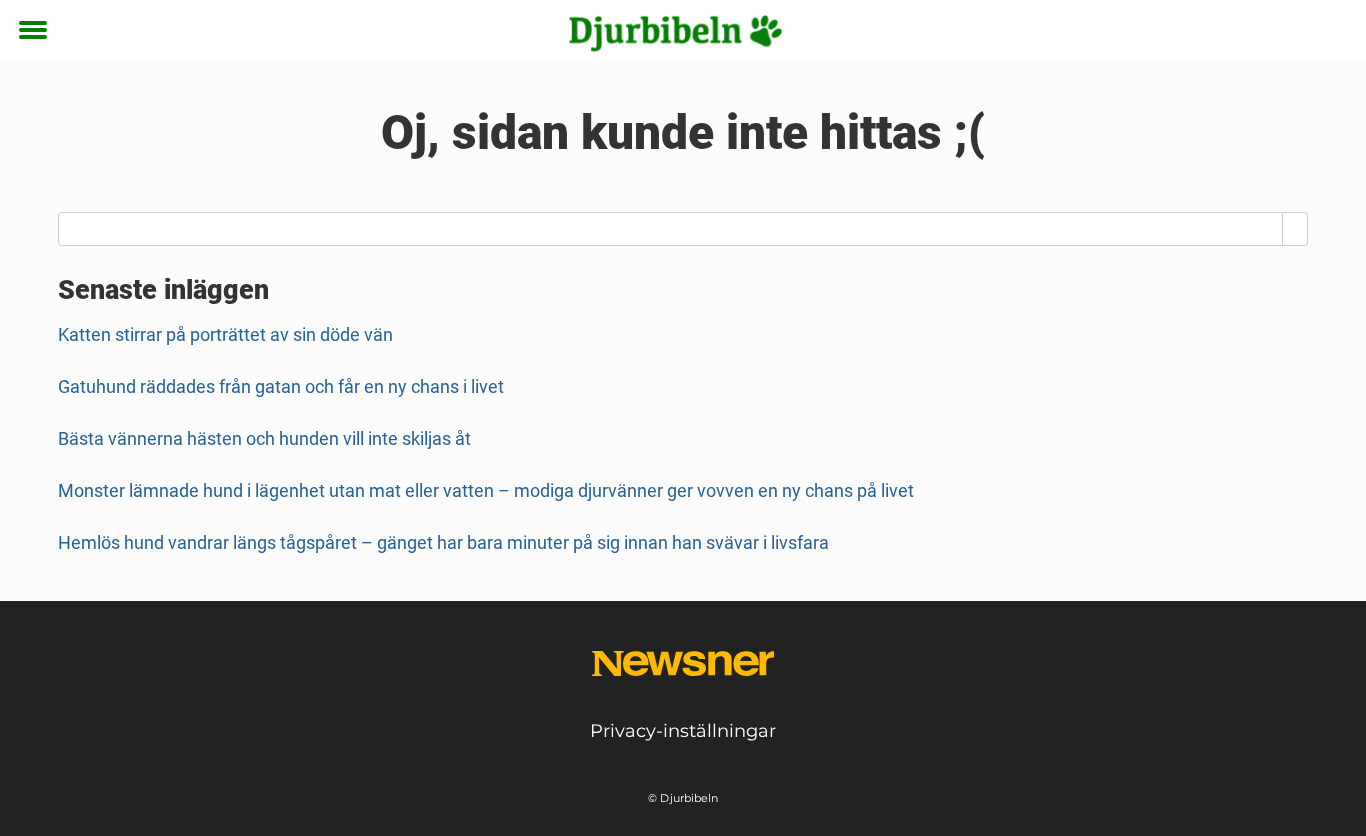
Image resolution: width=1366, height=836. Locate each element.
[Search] (1295, 229)
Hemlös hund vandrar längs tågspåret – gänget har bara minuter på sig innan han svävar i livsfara (443, 542)
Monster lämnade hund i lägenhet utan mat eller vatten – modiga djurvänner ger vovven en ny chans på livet (486, 490)
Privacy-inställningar (683, 731)
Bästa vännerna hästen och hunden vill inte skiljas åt (264, 438)
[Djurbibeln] (676, 32)
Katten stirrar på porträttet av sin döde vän (225, 334)
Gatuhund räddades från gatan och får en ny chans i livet (281, 386)
